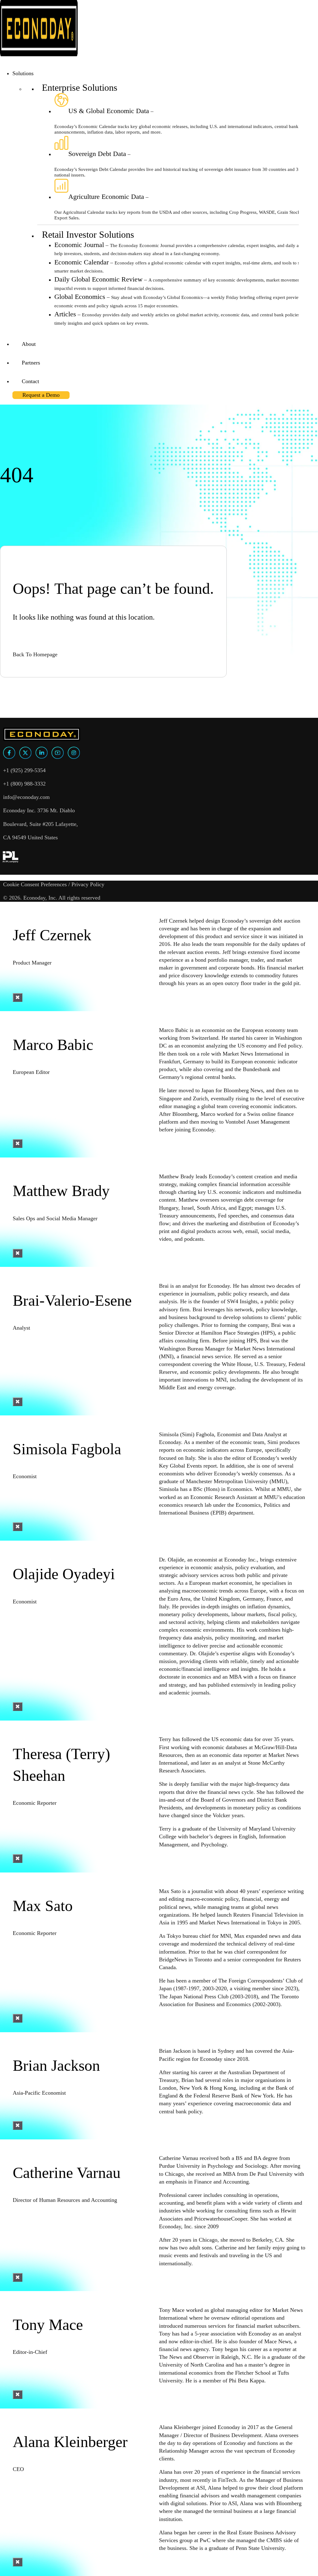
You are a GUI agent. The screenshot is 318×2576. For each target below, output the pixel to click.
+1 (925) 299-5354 (24, 770)
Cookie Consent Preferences (35, 884)
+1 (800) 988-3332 (24, 784)
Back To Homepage (35, 654)
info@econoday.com (26, 797)
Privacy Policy (88, 884)
